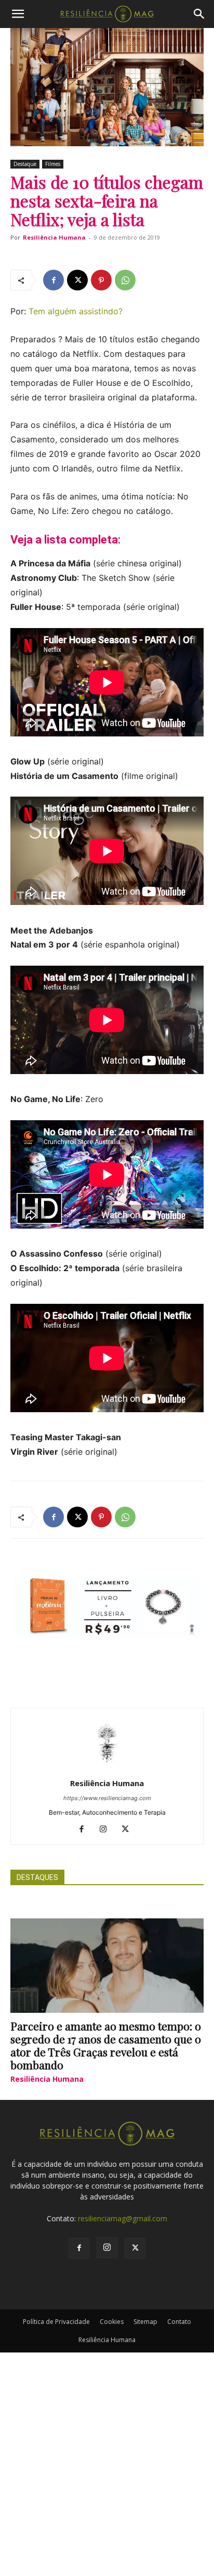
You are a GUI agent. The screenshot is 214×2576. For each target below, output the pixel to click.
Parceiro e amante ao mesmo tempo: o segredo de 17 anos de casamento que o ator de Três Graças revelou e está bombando (106, 2045)
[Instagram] (107, 1830)
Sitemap (145, 2322)
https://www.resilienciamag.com (107, 1798)
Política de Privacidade (56, 2322)
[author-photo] (107, 1769)
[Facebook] (53, 280)
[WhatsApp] (125, 280)
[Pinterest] (101, 280)
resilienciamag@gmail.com (123, 2218)
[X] (77, 280)
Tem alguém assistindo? (76, 311)
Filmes (53, 164)
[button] (18, 14)
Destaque (25, 164)
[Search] (199, 14)
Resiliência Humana (54, 237)
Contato (179, 2322)
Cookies (112, 2322)
